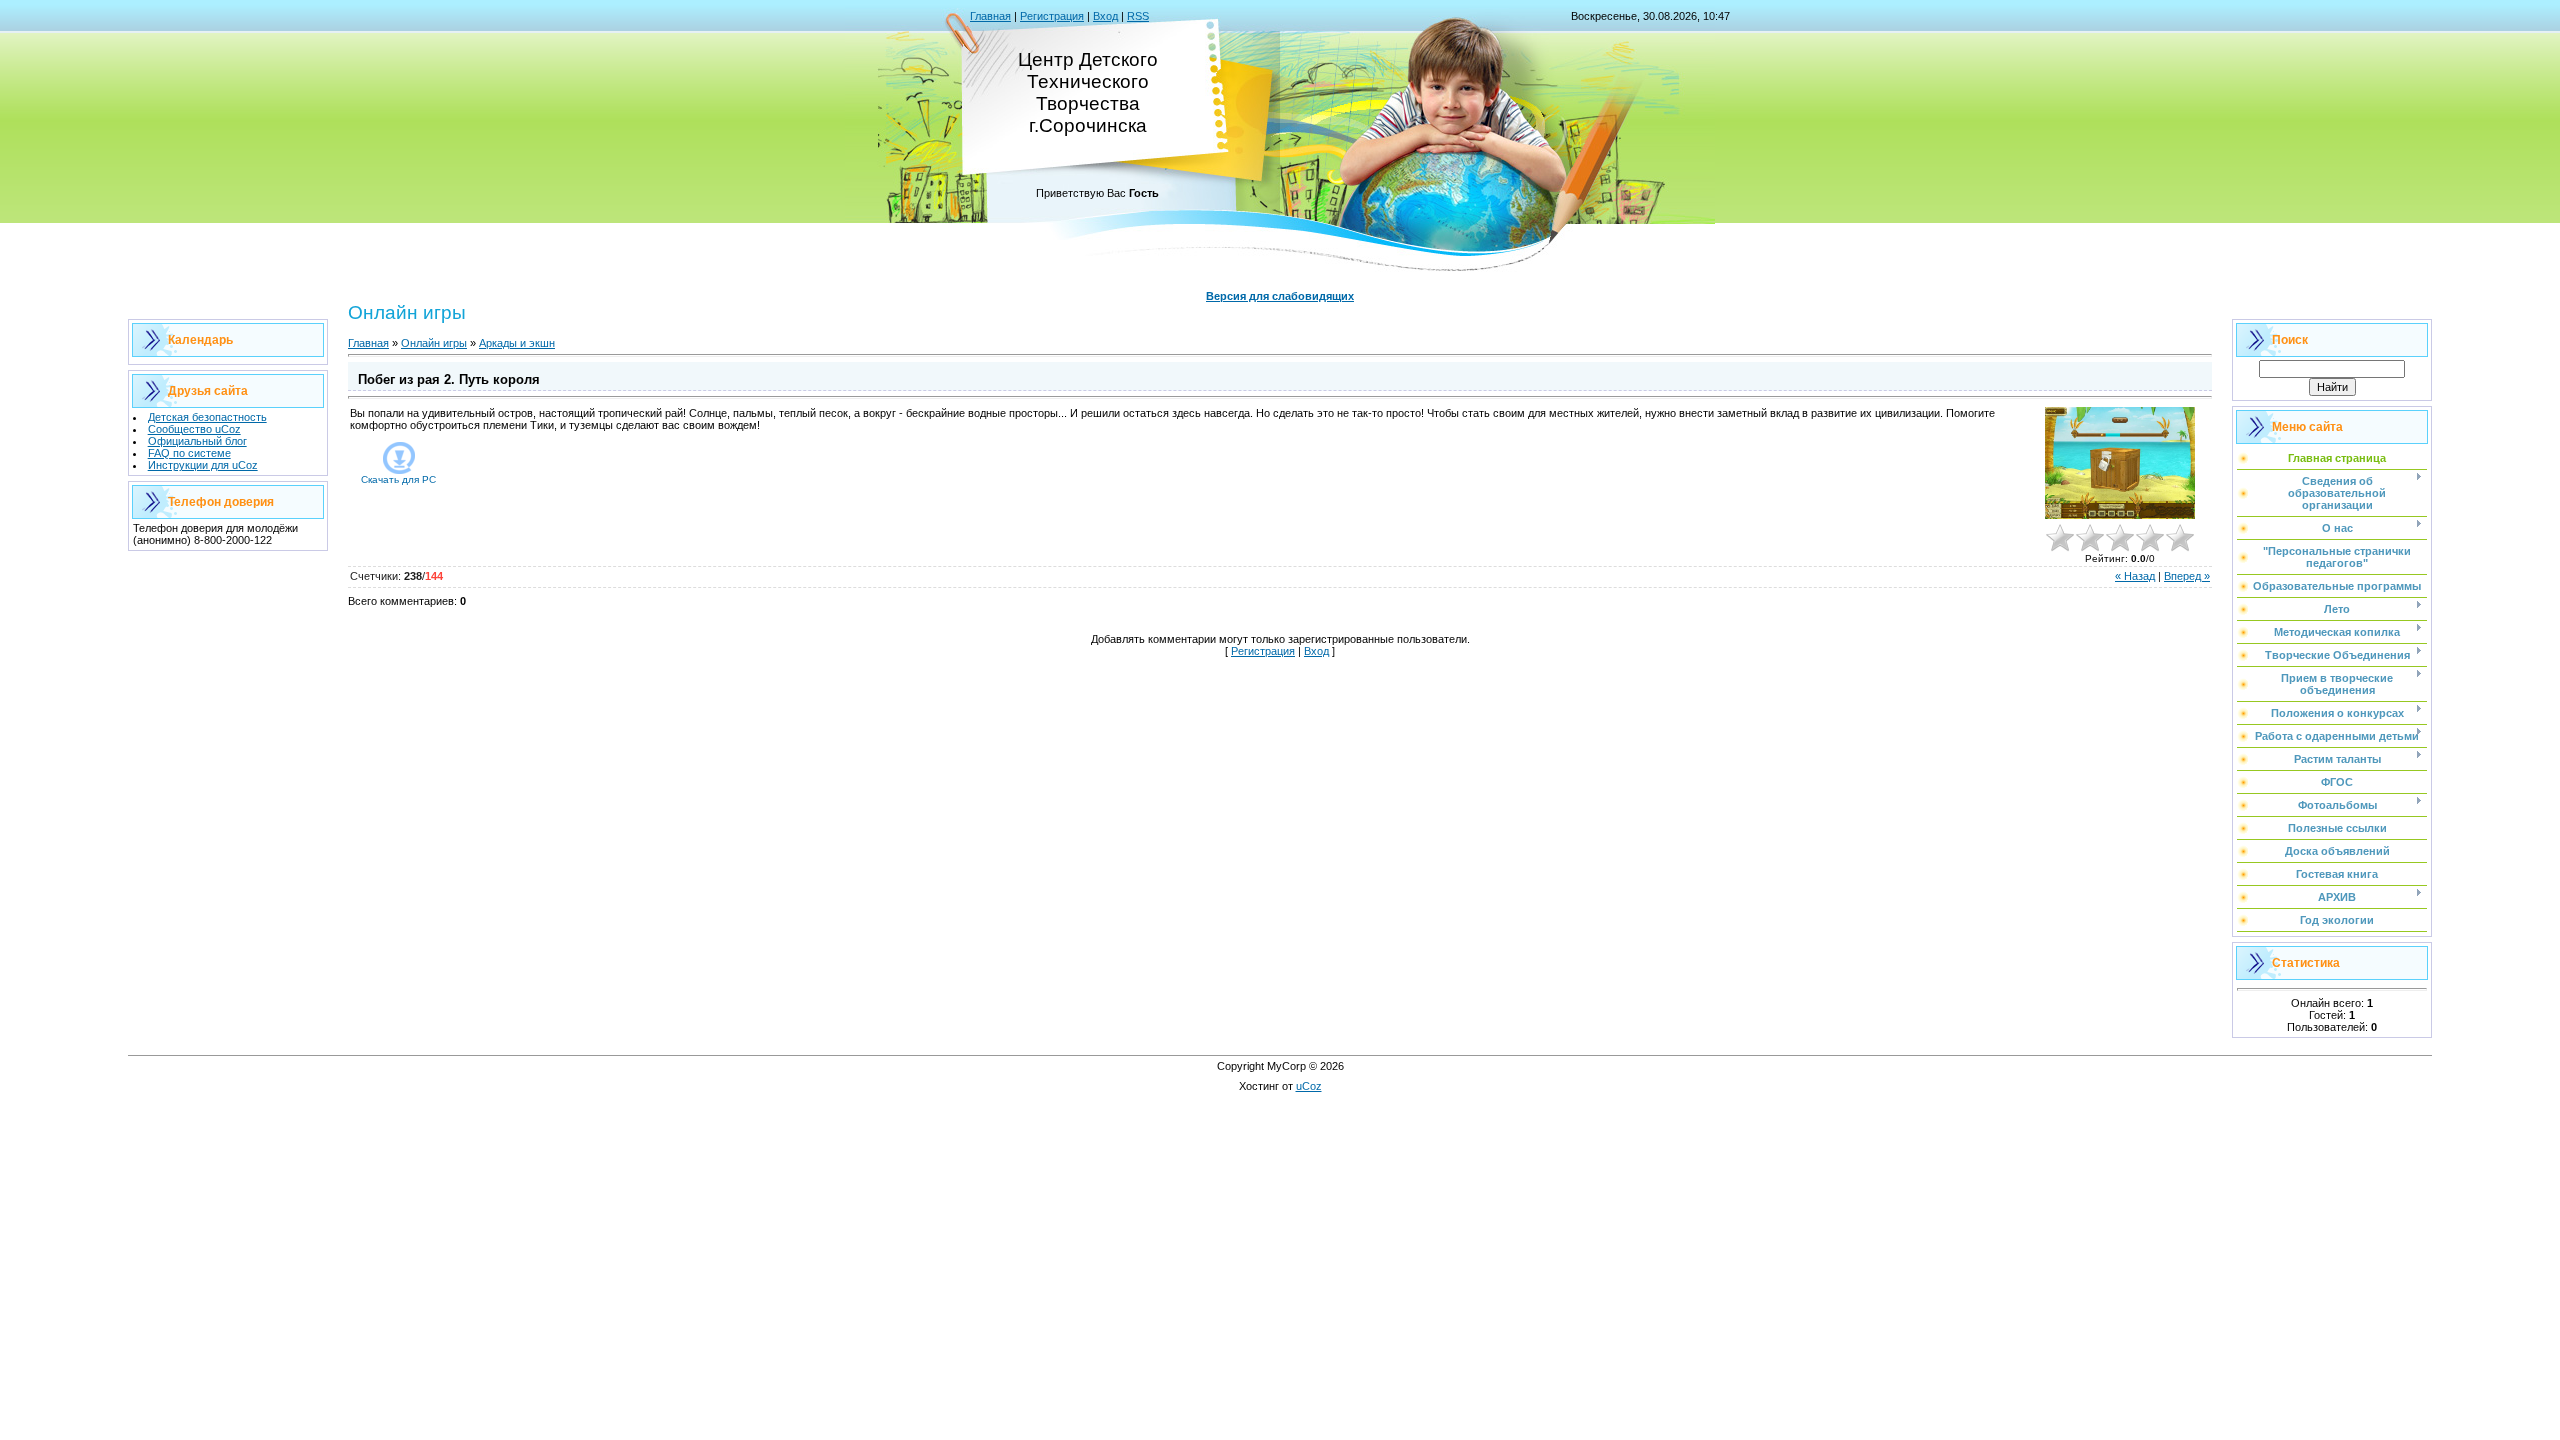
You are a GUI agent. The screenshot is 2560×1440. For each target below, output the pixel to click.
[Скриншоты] (2120, 463)
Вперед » (2187, 576)
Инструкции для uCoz (203, 465)
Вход (1105, 16)
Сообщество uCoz (194, 429)
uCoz (1309, 1086)
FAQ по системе (189, 453)
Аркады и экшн (517, 343)
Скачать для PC (398, 479)
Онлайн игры (434, 343)
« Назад (2135, 576)
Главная (990, 16)
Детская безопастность (207, 417)
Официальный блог (197, 441)
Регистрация (1052, 16)
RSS (1138, 16)
